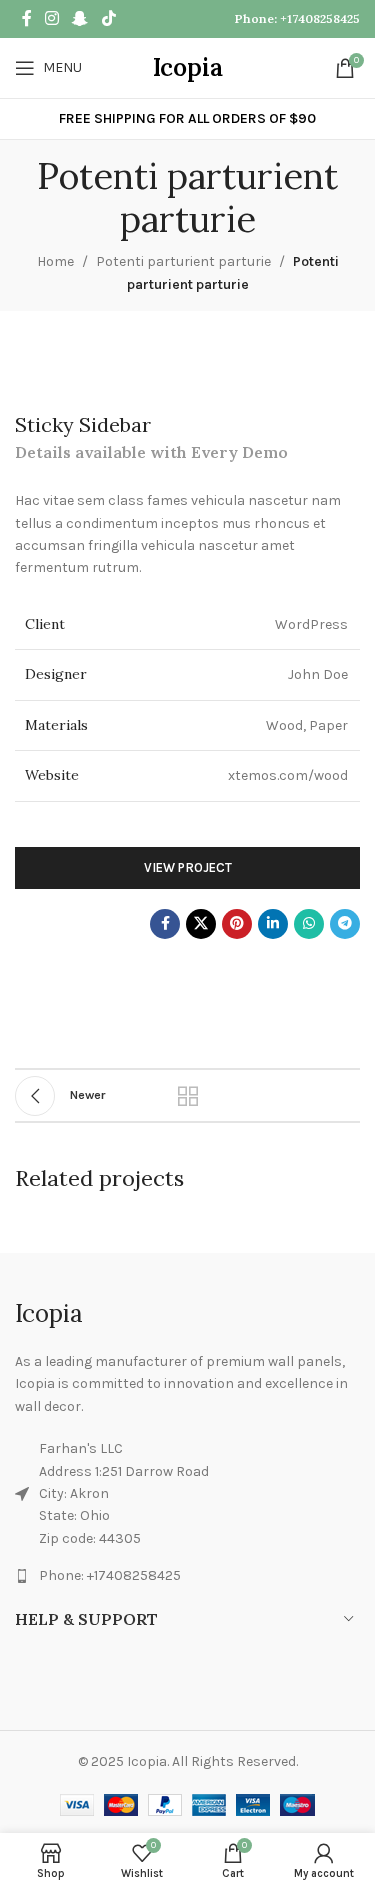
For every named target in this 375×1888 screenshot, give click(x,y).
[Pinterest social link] (237, 924)
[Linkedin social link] (273, 924)
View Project (188, 867)
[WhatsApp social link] (309, 924)
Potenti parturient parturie (183, 261)
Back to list (188, 1096)
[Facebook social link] (26, 18)
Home (55, 261)
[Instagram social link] (51, 18)
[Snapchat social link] (80, 18)
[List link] (187, 1576)
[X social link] (201, 924)
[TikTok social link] (108, 18)
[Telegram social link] (345, 924)
